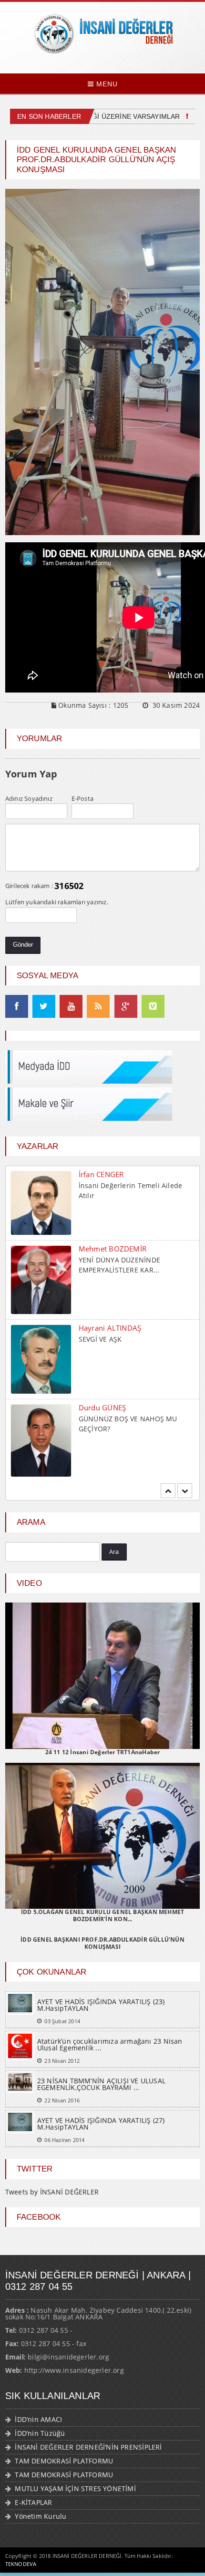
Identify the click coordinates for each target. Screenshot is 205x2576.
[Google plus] (126, 1007)
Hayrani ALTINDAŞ (110, 1328)
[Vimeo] (153, 1007)
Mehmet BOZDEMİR (113, 1249)
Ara (114, 1552)
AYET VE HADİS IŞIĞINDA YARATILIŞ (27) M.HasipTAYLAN (101, 2124)
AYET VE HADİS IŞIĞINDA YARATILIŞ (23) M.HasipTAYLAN (101, 2005)
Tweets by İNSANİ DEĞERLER (52, 2192)
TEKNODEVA (21, 2564)
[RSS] (98, 1007)
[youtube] (71, 1007)
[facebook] (17, 1007)
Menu (106, 84)
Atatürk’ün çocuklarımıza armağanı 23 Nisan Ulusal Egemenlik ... (110, 2044)
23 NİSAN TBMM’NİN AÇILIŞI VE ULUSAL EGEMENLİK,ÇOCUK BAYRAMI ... (101, 2084)
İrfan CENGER (101, 1174)
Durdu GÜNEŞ (102, 1407)
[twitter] (44, 1007)
